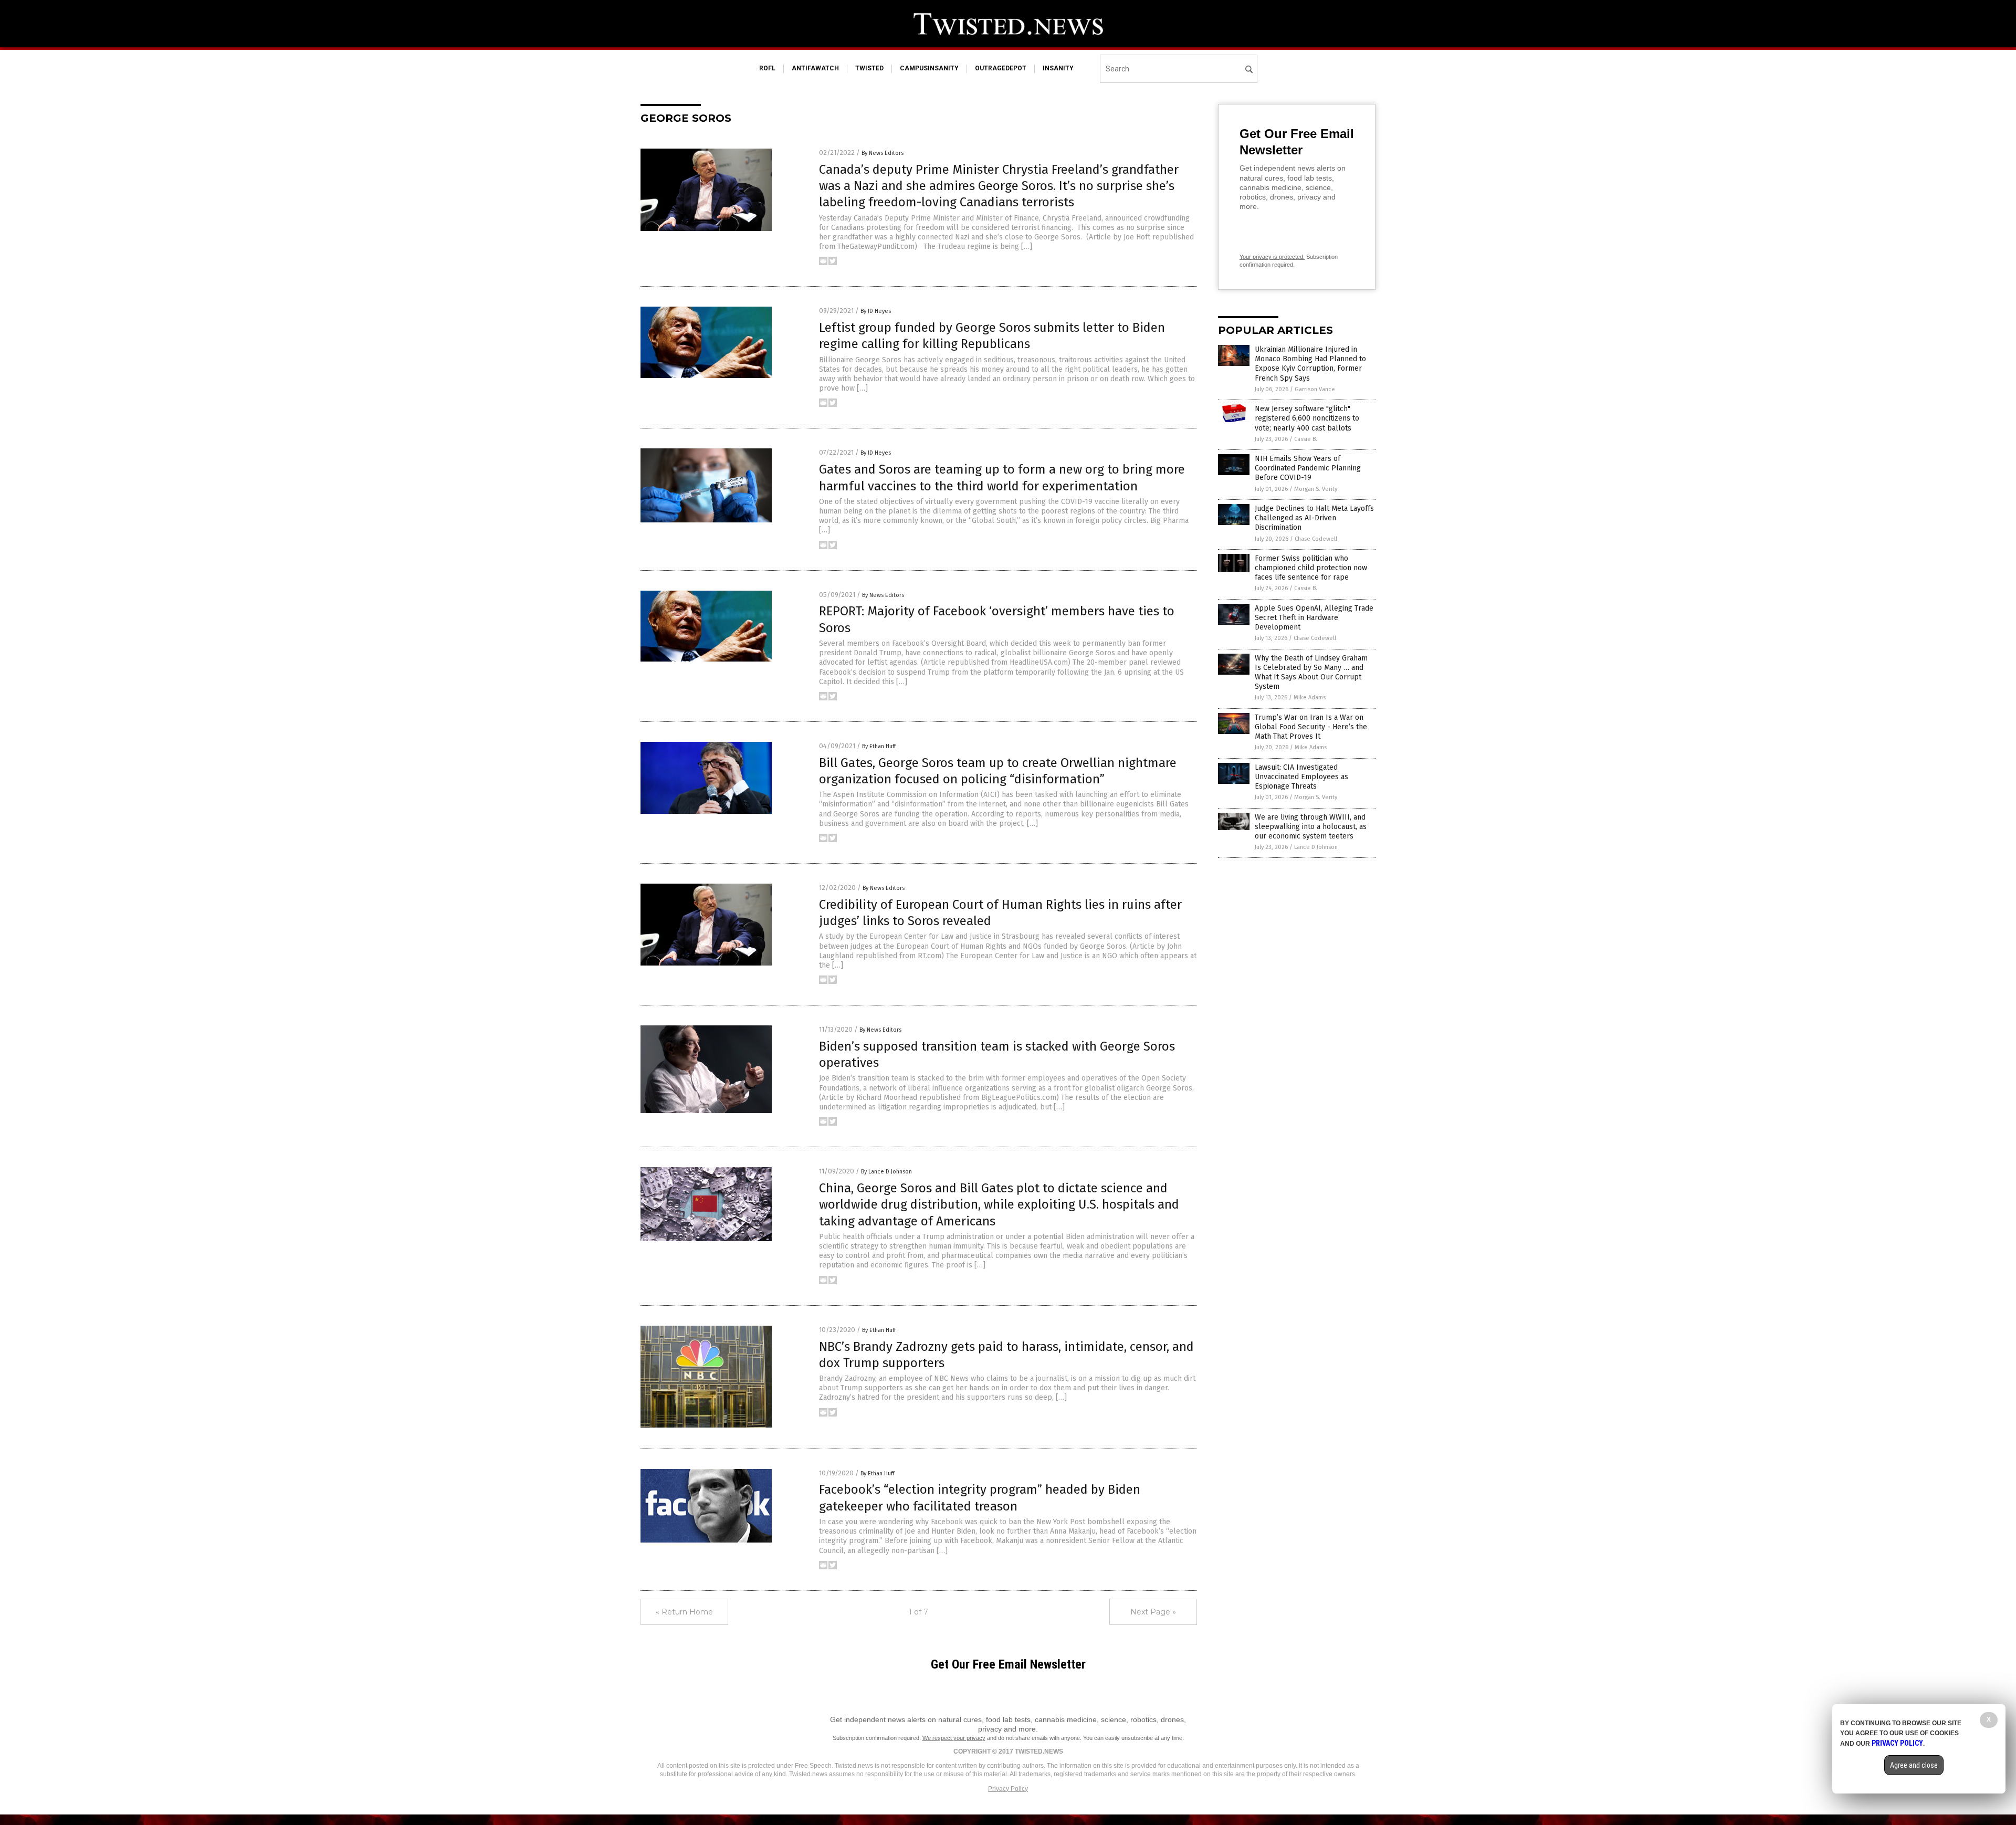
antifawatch (815, 68)
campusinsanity (929, 68)
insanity (1058, 68)
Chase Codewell (1316, 539)
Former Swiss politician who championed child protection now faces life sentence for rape (1311, 568)
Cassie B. (1306, 439)
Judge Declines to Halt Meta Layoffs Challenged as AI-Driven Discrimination (1314, 518)
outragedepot (1001, 68)
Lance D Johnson (1316, 847)
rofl (767, 68)
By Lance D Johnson (886, 1172)
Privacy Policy (1008, 1789)
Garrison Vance (1315, 389)
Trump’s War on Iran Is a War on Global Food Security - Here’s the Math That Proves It (1311, 727)
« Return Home (684, 1612)
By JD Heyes (876, 311)
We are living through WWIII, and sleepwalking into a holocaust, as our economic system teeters (1311, 827)
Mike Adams (1310, 698)
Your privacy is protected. (1272, 257)
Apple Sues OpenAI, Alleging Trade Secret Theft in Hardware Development (1314, 618)
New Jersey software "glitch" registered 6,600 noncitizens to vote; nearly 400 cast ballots (1307, 418)
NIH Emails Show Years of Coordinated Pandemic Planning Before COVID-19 (1308, 468)
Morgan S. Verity (1316, 489)
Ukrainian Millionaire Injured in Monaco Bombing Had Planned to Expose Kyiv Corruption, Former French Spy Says (1310, 364)
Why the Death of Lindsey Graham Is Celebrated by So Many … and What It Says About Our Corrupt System (1311, 673)
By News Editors (883, 153)
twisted (869, 68)
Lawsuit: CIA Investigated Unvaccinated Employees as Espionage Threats (1301, 777)
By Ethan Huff (879, 746)
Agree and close (1914, 1765)
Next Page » (1153, 1612)
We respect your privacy (954, 1738)
